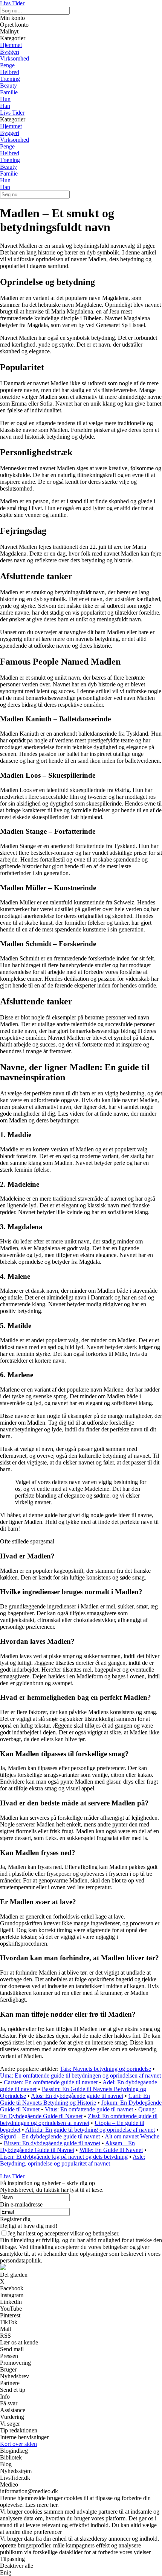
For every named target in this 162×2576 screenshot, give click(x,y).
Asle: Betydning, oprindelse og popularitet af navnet (73, 2160)
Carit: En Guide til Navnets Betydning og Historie (75, 2099)
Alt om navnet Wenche (132, 2136)
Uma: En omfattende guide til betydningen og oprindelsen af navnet (80, 2075)
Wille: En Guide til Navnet (111, 2150)
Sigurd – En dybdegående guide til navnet (50, 2136)
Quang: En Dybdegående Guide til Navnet (78, 2113)
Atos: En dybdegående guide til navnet (77, 2096)
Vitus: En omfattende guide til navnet (89, 2109)
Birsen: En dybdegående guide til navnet (52, 2143)
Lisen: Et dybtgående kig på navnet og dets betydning (64, 2157)
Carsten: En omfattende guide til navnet (51, 2082)
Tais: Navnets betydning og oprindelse (105, 2069)
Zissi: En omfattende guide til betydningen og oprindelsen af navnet (79, 2119)
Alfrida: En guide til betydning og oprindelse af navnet (90, 2130)
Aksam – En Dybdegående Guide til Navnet (67, 2147)
